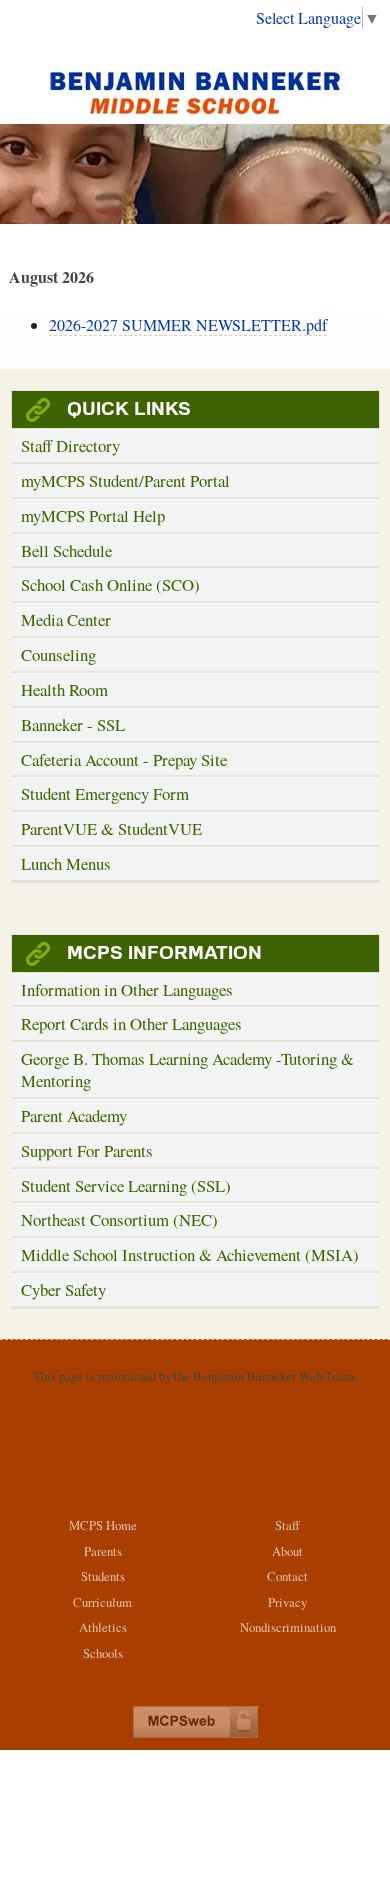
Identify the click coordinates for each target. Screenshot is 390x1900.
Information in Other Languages (127, 989)
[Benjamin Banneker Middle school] (195, 92)
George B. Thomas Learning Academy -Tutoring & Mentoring (187, 1069)
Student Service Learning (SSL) (126, 1185)
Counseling (58, 654)
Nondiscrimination (288, 1627)
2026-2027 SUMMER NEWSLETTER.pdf (188, 324)
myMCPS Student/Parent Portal (125, 480)
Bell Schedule (66, 550)
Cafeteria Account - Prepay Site (124, 759)
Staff (287, 1525)
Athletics (103, 1627)
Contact (287, 1576)
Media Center (66, 619)
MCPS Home (103, 1525)
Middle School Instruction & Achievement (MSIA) (190, 1254)
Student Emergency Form (105, 793)
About (287, 1551)
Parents (103, 1551)
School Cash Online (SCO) (110, 584)
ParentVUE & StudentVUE (111, 828)
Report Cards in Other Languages (131, 1023)
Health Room (64, 689)
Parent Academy (74, 1115)
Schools (103, 1653)
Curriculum (102, 1602)
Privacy (287, 1602)
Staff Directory (70, 445)
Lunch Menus (66, 863)
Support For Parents (87, 1150)
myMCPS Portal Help (93, 515)
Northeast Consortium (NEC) (119, 1219)
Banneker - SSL (73, 724)
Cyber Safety (63, 1289)
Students (103, 1576)
